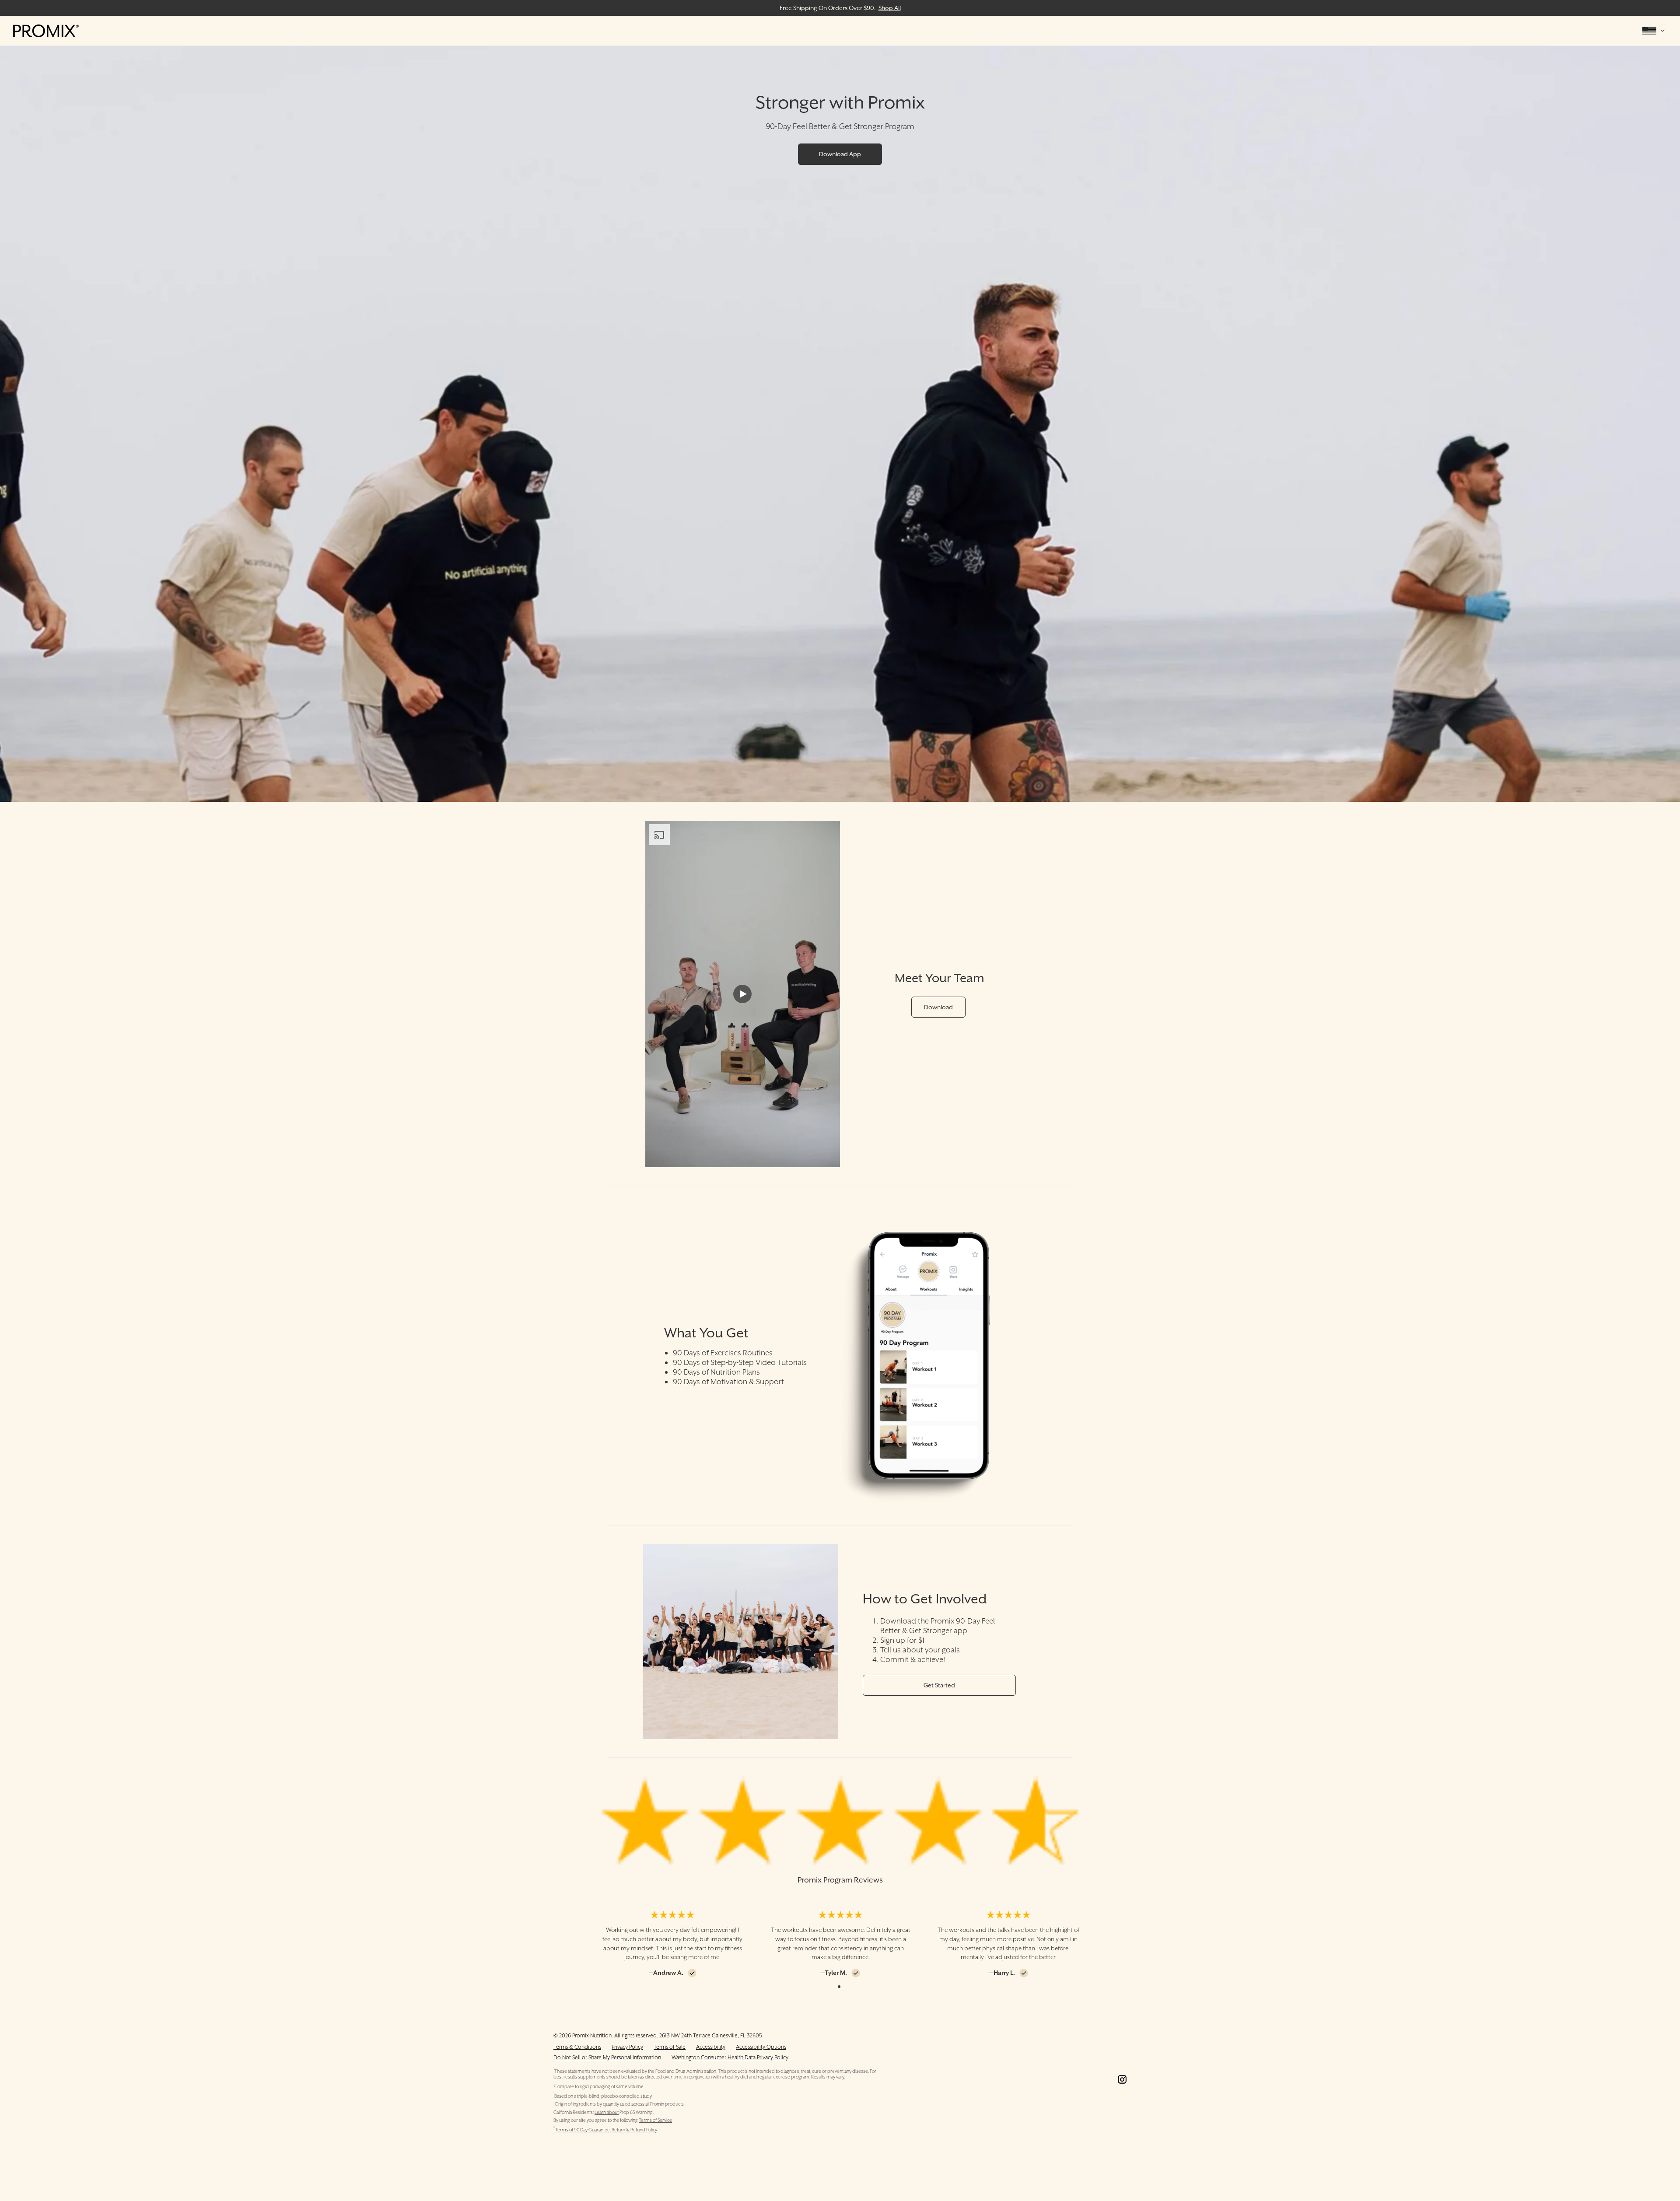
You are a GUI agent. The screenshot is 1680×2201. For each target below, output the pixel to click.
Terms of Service (655, 2120)
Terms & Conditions (577, 2047)
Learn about (607, 2112)
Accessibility (711, 2047)
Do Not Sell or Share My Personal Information (607, 2057)
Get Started (939, 1685)
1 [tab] (839, 1987)
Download (938, 1007)
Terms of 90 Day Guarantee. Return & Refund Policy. (605, 2130)
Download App (840, 154)
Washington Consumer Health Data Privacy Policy (730, 2057)
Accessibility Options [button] (761, 2047)
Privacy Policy (627, 2047)
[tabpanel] (672, 1944)
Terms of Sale (670, 2047)
